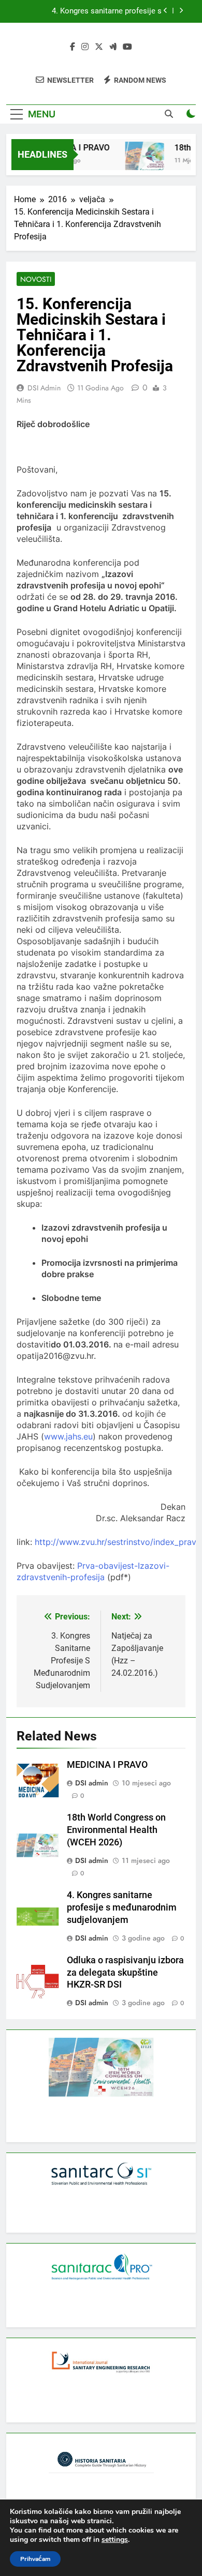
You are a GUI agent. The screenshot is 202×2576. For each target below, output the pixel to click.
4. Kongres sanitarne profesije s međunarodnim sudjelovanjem (107, 11)
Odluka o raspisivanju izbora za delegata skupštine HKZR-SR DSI (125, 1973)
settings (115, 2540)
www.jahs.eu (68, 1436)
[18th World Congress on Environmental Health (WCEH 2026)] (140, 161)
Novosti (36, 279)
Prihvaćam (35, 2559)
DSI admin (44, 388)
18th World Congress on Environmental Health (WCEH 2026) (116, 1830)
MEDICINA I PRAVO (107, 1765)
